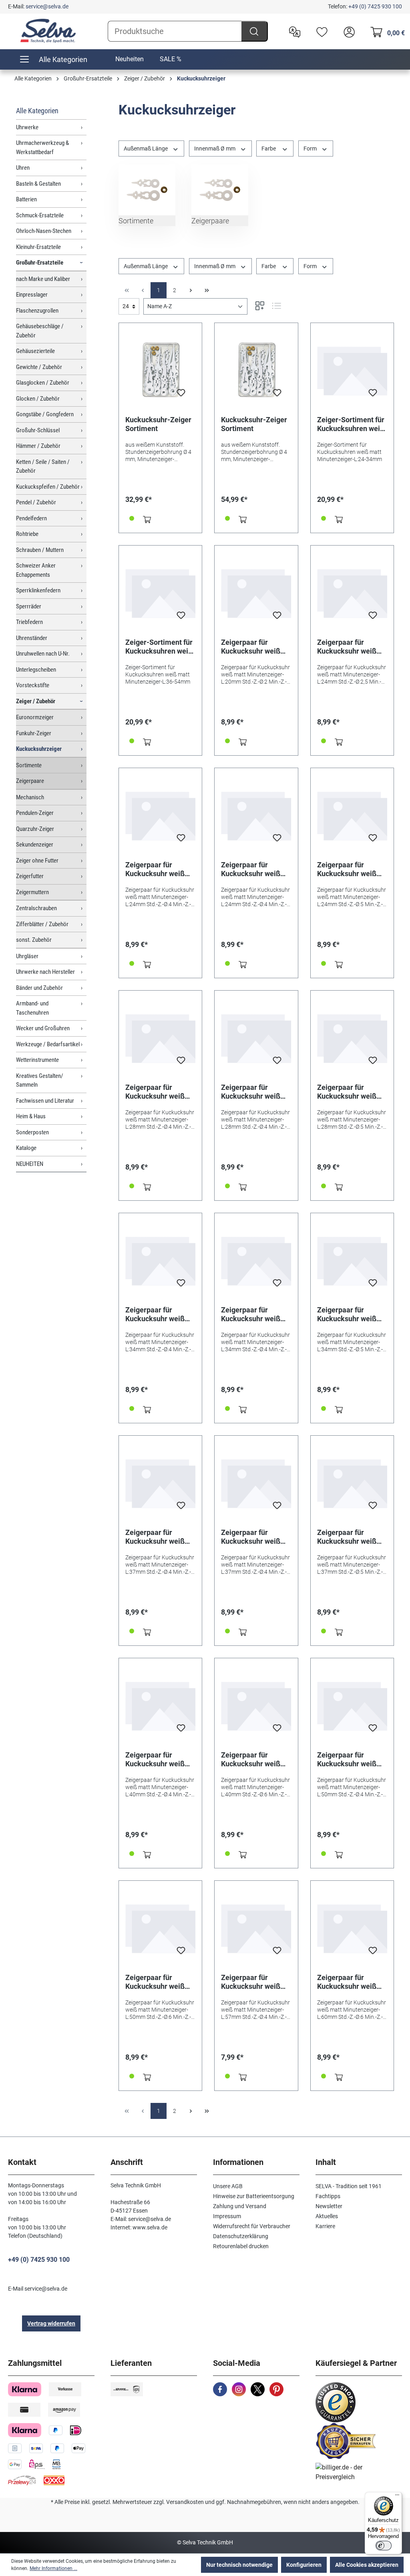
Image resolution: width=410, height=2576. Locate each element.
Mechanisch (30, 797)
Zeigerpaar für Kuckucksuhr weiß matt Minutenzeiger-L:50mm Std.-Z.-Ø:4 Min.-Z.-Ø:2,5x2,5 (351, 1759)
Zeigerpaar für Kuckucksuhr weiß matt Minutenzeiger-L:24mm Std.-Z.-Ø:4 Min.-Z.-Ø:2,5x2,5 (254, 869)
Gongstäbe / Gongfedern (45, 414)
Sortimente (29, 765)
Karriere (325, 2226)
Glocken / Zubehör (38, 399)
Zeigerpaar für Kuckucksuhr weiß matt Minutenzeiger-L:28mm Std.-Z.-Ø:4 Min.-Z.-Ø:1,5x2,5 (159, 1092)
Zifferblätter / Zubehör (42, 924)
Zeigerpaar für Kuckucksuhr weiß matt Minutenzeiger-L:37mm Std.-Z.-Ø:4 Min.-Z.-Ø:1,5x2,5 (159, 1537)
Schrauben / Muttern (40, 550)
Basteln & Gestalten (38, 184)
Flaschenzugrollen (37, 311)
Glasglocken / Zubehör (43, 383)
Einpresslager (32, 295)
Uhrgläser (27, 956)
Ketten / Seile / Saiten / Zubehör (43, 466)
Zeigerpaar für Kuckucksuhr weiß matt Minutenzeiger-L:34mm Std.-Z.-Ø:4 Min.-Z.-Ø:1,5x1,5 (159, 1314)
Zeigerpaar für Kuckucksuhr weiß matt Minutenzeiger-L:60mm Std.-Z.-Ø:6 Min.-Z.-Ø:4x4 (351, 1982)
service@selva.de (47, 6)
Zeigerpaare (30, 781)
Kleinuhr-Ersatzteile (38, 247)
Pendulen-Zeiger (35, 813)
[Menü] (397, 2497)
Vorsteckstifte (33, 685)
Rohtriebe (27, 534)
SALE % (171, 59)
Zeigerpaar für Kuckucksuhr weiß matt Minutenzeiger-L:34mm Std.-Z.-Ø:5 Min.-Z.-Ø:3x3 (351, 1314)
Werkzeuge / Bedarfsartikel (48, 1044)
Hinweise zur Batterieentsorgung (254, 2196)
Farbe (269, 148)
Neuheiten (130, 59)
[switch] (384, 2546)
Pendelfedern (31, 518)
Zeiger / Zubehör (36, 701)
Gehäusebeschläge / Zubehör (40, 331)
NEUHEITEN (30, 1164)
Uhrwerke (27, 127)
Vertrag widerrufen (51, 2323)
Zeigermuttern (32, 892)
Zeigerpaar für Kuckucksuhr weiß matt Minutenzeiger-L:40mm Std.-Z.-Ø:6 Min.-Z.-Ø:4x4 (254, 1759)
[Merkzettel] (320, 31)
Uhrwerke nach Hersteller (45, 972)
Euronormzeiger (35, 717)
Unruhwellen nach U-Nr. (43, 654)
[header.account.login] (347, 31)
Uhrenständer (32, 638)
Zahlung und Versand (240, 2206)
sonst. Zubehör (34, 940)
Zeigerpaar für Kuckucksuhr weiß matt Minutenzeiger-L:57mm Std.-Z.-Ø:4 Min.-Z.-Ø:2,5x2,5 (254, 1982)
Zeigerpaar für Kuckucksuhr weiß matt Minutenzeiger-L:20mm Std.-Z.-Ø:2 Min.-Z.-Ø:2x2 (254, 647)
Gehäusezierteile (35, 351)
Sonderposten (32, 1132)
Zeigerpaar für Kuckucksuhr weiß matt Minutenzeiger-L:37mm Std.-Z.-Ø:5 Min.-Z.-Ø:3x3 (351, 1537)
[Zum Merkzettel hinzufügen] (181, 395)
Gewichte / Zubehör (39, 367)
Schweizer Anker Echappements (36, 570)
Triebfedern (29, 622)
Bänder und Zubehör (39, 988)
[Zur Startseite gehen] (48, 31)
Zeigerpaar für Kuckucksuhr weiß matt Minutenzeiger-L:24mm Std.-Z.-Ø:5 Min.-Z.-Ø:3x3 (351, 869)
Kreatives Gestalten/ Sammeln (40, 1080)
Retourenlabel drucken (241, 2246)
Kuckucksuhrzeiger (39, 749)
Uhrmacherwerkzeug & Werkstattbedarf (42, 147)
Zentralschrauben (36, 908)
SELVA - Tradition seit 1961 (349, 2186)
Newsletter (329, 2206)
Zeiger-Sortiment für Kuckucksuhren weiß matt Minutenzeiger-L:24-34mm (351, 424)
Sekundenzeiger (35, 845)
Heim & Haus (31, 1116)
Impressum (227, 2216)
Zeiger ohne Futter (37, 861)
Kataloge (26, 1148)
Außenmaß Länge (146, 148)
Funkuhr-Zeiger (34, 733)
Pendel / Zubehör (36, 502)
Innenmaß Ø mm (215, 148)
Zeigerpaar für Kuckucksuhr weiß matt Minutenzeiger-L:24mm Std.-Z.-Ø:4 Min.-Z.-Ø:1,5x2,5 (159, 869)
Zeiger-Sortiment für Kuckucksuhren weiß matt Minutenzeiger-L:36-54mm (159, 647)
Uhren (23, 168)
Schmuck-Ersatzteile (40, 215)
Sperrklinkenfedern (38, 590)
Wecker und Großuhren (43, 1028)
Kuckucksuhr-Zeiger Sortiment (158, 424)
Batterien (26, 199)
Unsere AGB (228, 2186)
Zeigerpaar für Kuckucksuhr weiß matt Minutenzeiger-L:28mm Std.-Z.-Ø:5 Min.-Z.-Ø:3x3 (351, 1092)
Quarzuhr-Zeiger (35, 829)
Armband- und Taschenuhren (32, 1008)
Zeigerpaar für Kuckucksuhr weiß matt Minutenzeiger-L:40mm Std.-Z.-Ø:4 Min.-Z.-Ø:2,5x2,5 (159, 1759)
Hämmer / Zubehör (38, 446)
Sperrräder (29, 606)
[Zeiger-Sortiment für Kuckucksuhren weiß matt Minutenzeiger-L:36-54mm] (160, 592)
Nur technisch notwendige (239, 2565)
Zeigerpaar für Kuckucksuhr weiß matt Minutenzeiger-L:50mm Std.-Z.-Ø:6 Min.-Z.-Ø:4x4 (159, 1982)
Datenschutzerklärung (241, 2236)
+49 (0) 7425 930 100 (375, 6)
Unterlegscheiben (36, 670)
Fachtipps (328, 2196)
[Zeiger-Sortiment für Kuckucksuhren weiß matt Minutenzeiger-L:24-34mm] (352, 369)
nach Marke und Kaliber (43, 279)
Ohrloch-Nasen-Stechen (44, 231)
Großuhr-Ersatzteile (40, 263)
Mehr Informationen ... (53, 2568)
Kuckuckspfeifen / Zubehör (48, 487)
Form (311, 148)
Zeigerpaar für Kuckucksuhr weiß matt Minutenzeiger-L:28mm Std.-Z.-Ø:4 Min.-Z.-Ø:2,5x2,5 (254, 1092)
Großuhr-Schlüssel (38, 430)
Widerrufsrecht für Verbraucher (252, 2226)
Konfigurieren (304, 2565)
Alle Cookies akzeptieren (367, 2565)
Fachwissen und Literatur (45, 1101)
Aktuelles (327, 2216)
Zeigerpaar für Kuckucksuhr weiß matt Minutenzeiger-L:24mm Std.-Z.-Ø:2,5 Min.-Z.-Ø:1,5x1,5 (352, 647)
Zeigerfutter (30, 876)
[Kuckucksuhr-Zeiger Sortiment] (160, 369)
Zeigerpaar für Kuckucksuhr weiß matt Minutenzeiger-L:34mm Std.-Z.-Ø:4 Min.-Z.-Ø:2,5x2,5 (254, 1314)
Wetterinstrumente (37, 1060)
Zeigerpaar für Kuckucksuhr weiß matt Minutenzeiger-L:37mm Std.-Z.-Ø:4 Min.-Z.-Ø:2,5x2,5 (254, 1537)
